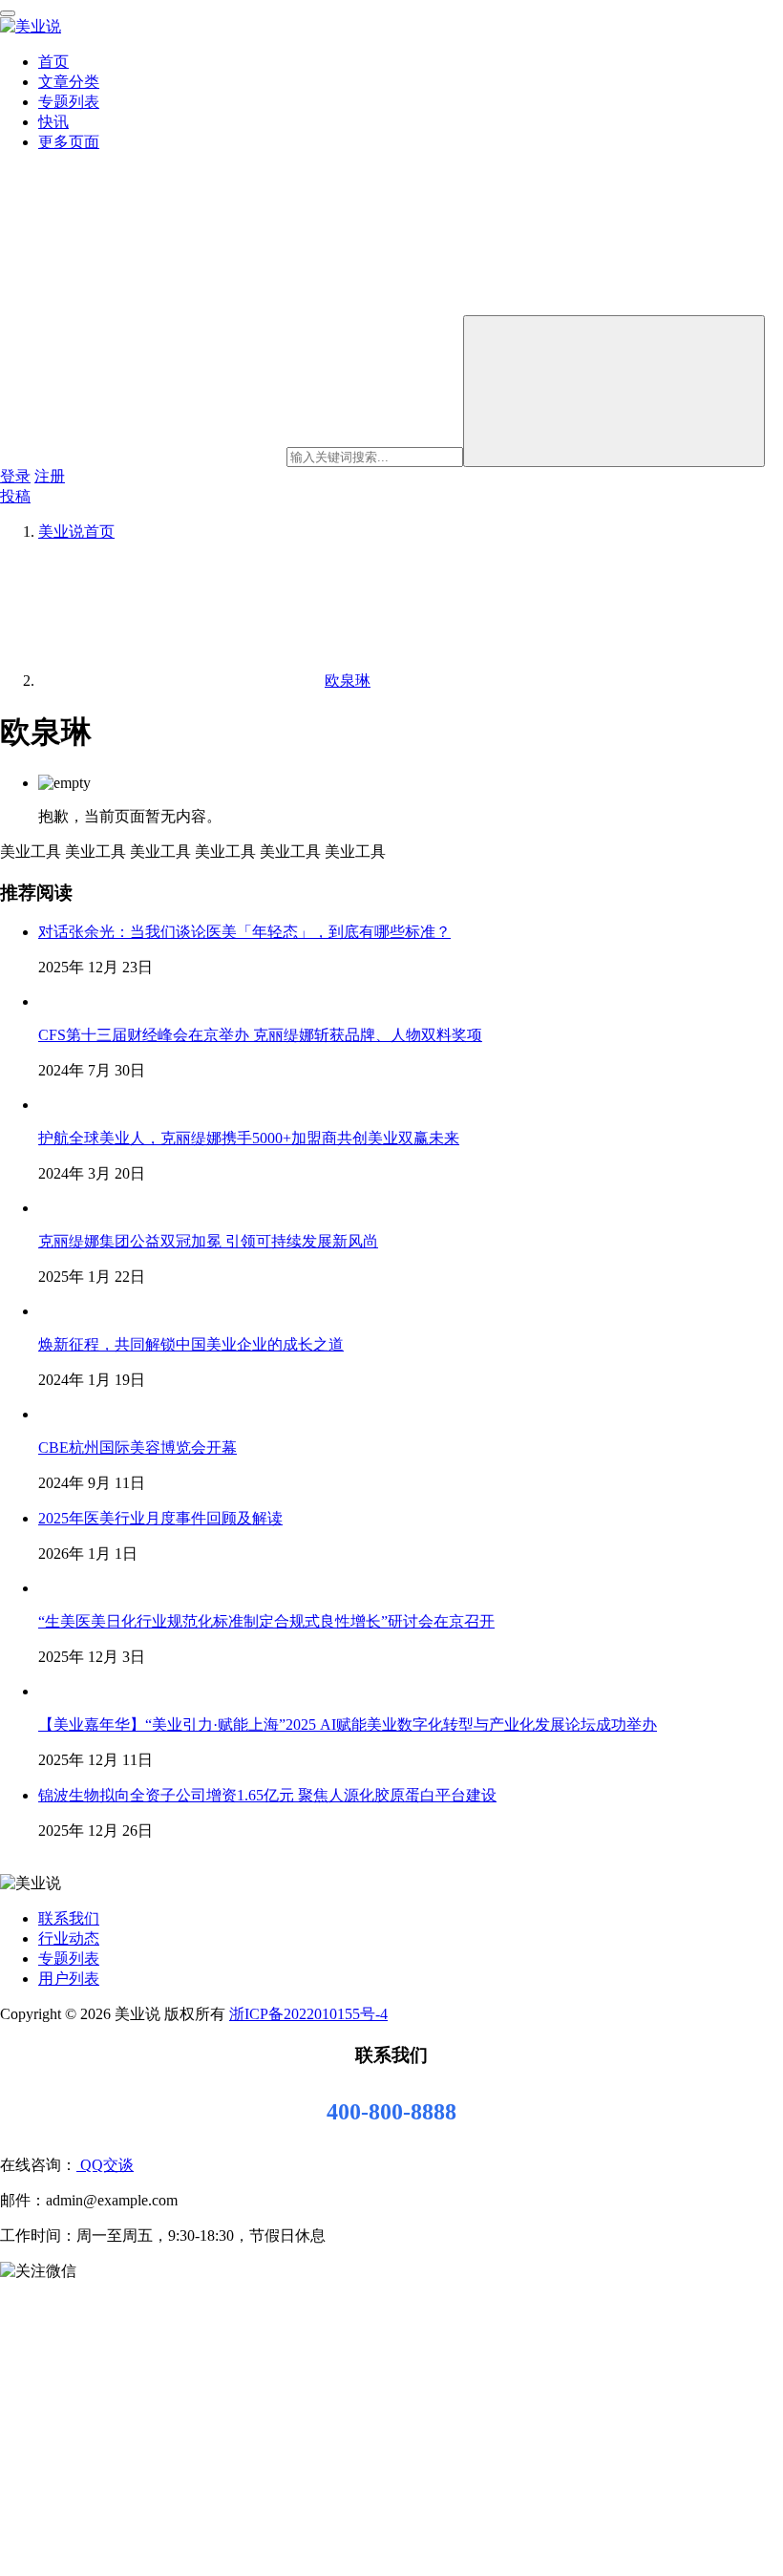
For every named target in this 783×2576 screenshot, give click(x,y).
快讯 (53, 122)
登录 (15, 476)
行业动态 (69, 1938)
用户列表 (69, 1979)
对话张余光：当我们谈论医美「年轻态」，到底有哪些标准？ (244, 932)
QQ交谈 (105, 2165)
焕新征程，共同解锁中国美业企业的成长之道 (191, 1344)
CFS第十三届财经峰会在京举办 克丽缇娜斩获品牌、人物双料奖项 (260, 1035)
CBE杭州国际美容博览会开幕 (138, 1448)
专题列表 (69, 102)
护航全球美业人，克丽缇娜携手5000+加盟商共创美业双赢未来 (249, 1138)
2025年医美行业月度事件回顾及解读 (160, 1518)
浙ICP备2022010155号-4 (308, 2014)
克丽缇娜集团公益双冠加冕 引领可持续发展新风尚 (208, 1241)
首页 (53, 62)
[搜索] (614, 391)
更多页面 (69, 142)
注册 (50, 476)
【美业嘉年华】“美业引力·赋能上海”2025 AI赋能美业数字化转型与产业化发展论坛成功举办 (348, 1724)
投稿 (15, 496)
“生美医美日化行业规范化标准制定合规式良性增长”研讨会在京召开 (266, 1621)
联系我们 (69, 1918)
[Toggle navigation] (8, 13)
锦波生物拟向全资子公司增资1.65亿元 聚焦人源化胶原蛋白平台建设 (267, 1795)
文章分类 (69, 82)
